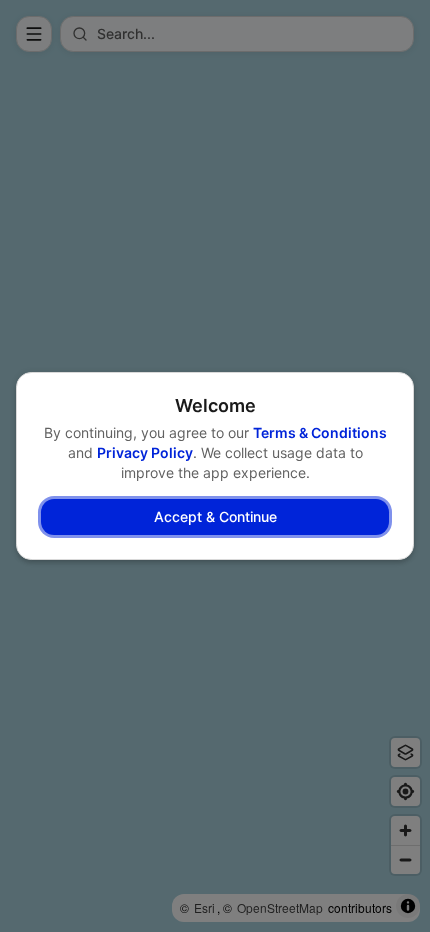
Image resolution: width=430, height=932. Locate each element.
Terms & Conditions (320, 432)
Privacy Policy (145, 452)
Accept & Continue (215, 516)
